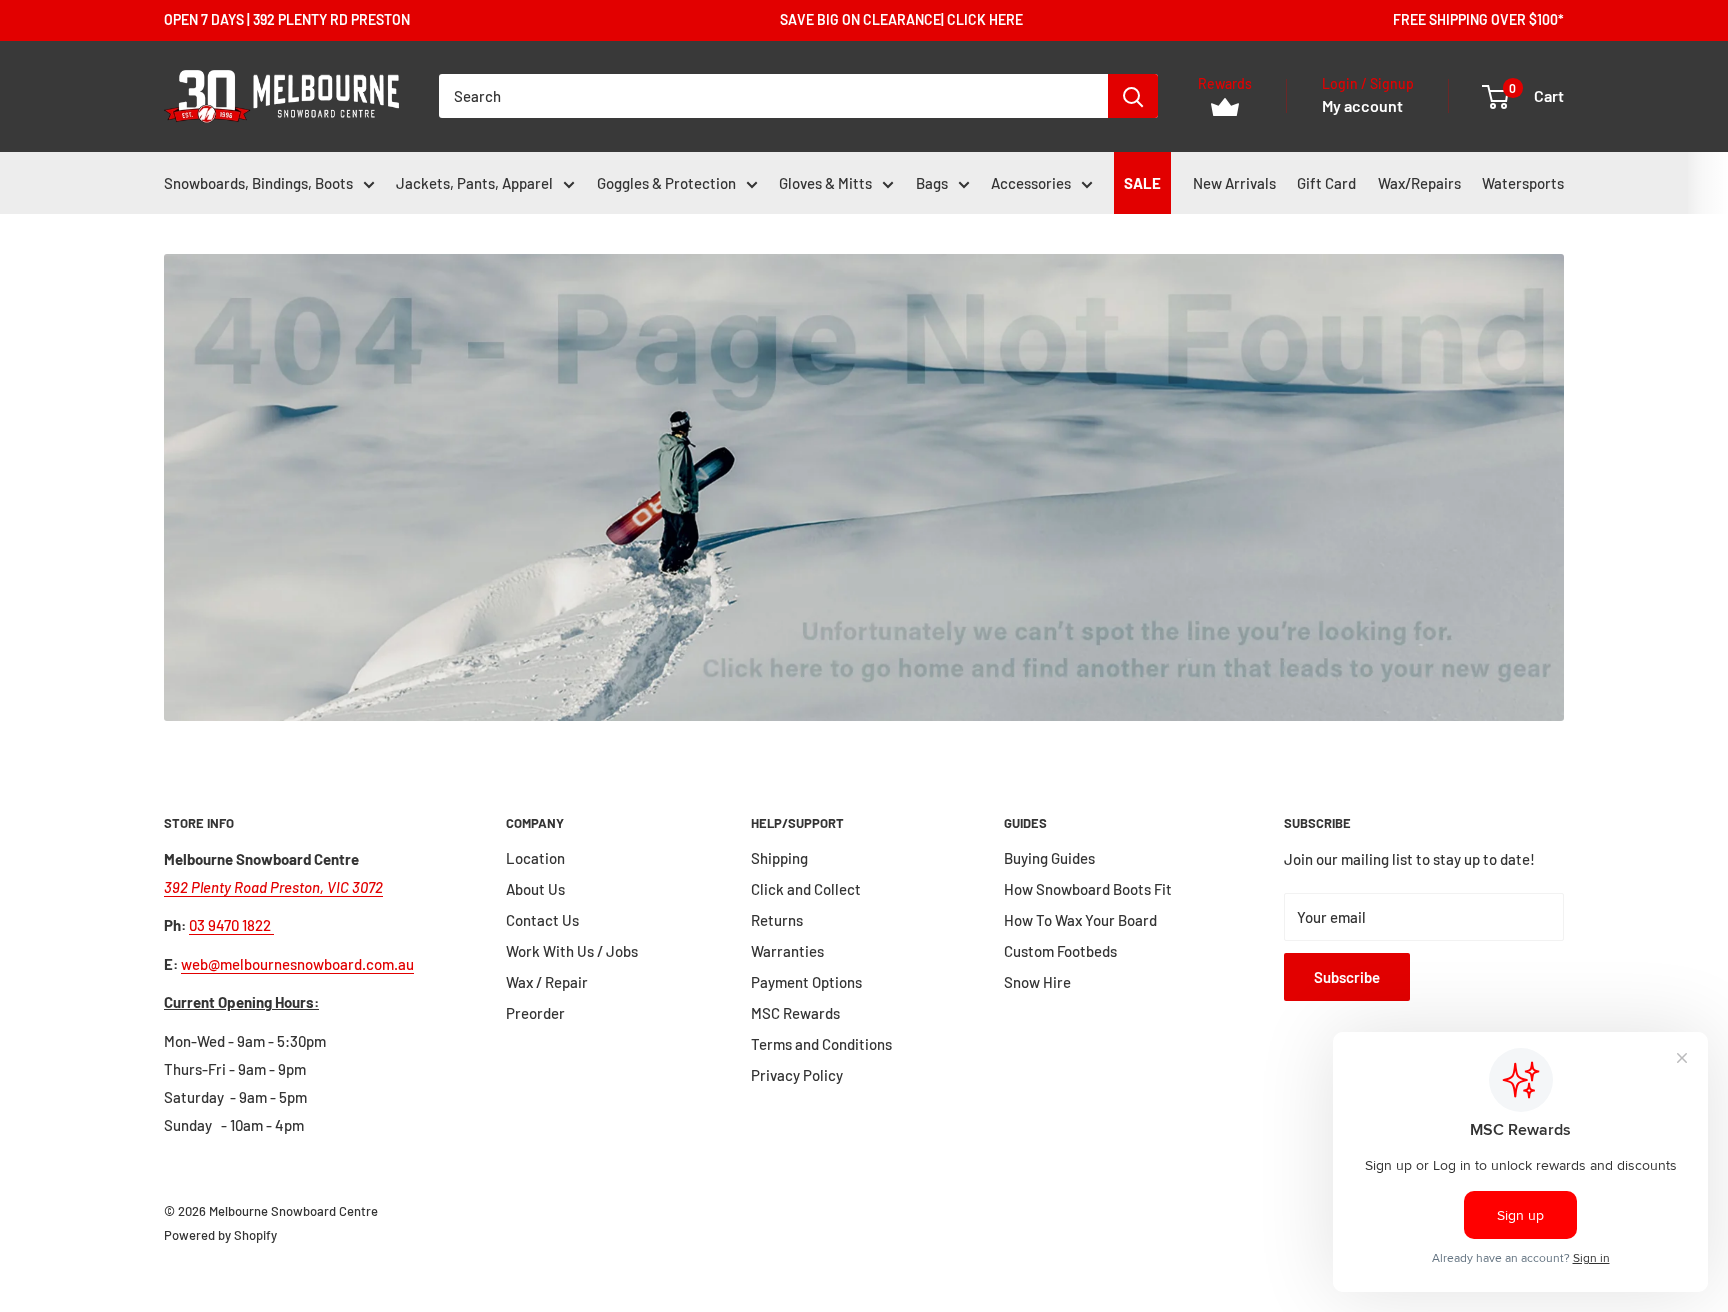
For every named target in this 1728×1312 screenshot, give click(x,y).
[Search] (1133, 96)
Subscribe (1347, 977)
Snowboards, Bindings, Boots (258, 183)
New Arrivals (1234, 183)
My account (1362, 106)
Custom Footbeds (1060, 951)
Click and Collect (806, 889)
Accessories (1031, 183)
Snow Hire (1037, 982)
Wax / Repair (547, 982)
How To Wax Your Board (1080, 920)
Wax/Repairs (1419, 183)
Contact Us (542, 920)
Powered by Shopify (220, 1235)
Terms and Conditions (821, 1044)
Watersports (1523, 183)
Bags (932, 183)
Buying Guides (1049, 858)
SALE (1142, 183)
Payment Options (806, 982)
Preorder (535, 1013)
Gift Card (1326, 183)
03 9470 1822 (231, 925)
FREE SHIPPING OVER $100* (1478, 19)
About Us (535, 889)
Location (535, 858)
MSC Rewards (795, 1013)
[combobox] (773, 96)
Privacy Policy (797, 1075)
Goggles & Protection (666, 183)
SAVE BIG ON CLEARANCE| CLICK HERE (901, 19)
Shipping (779, 858)
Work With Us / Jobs (572, 951)
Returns (777, 920)
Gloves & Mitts (825, 183)
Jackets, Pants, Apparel (474, 183)
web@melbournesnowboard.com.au (297, 964)
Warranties (787, 951)
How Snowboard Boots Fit (1088, 889)
